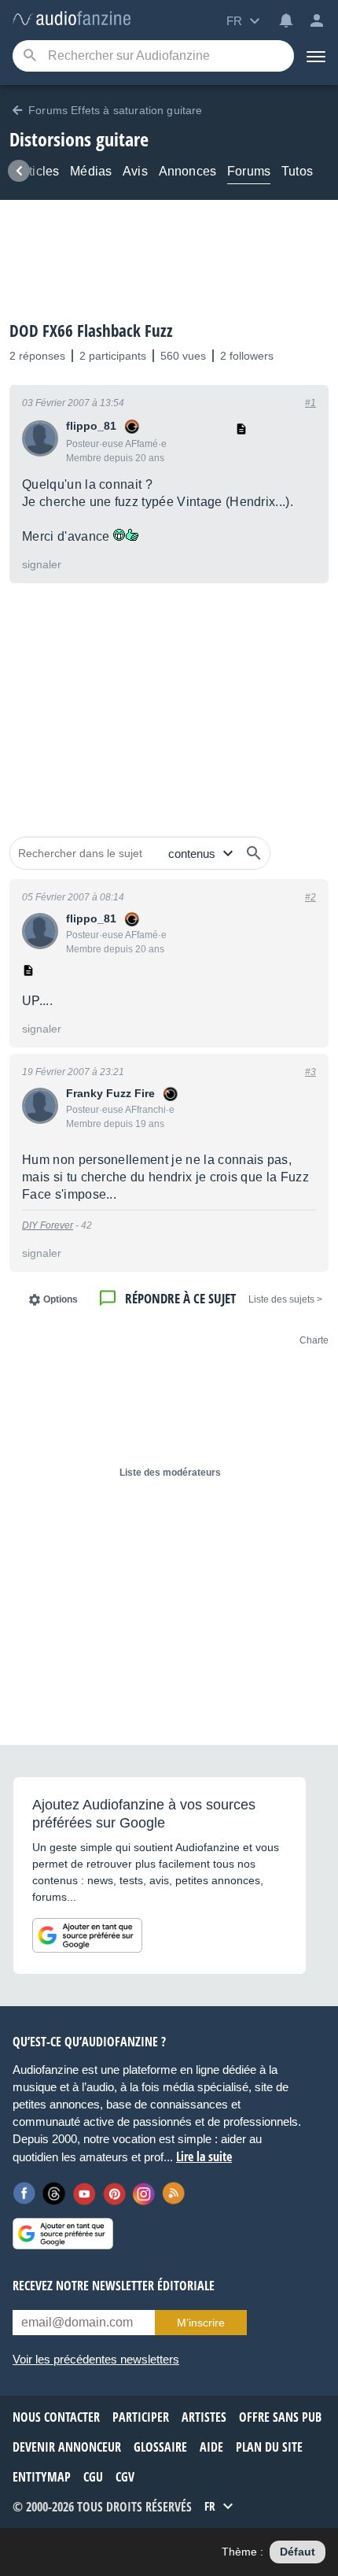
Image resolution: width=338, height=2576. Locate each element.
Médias (91, 171)
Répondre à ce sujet (180, 1298)
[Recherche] (29, 56)
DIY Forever (48, 1225)
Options (61, 1299)
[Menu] (316, 56)
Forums (249, 171)
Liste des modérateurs (170, 1473)
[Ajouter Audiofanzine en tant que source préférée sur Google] (87, 1935)
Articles (38, 171)
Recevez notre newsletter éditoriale (114, 2286)
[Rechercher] (254, 853)
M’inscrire (201, 2323)
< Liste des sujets (285, 1299)
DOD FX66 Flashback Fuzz (91, 331)
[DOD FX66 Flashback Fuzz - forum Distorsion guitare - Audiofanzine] (72, 19)
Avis (135, 171)
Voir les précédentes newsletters (96, 2359)
